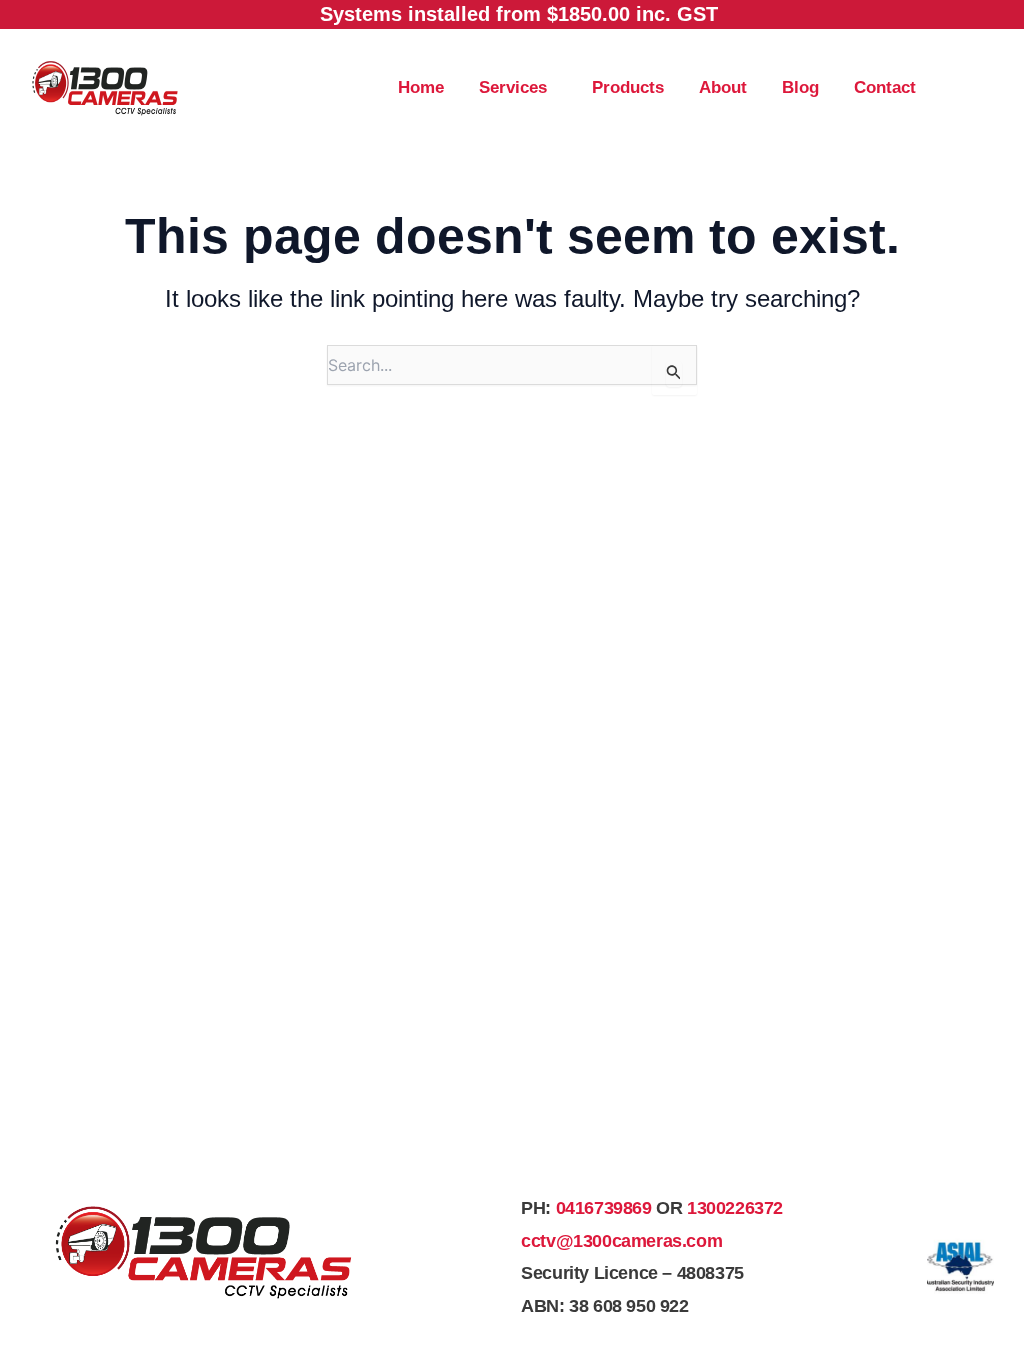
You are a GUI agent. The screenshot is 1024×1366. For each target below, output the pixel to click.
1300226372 (735, 1208)
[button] (518, 87)
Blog (800, 87)
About (723, 87)
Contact (885, 87)
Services (513, 87)
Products (628, 87)
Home (421, 87)
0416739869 (604, 1208)
